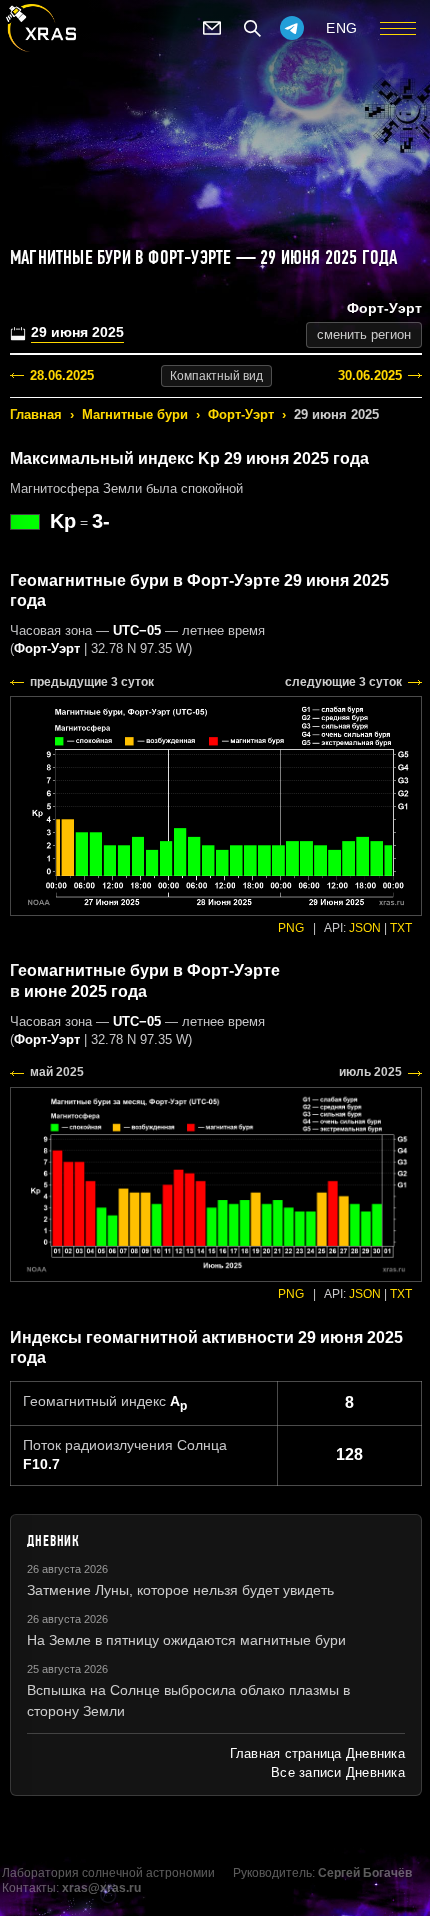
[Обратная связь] (212, 28)
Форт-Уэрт (241, 414)
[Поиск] (252, 28)
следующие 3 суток (343, 682)
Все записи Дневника (338, 1772)
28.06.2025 (62, 375)
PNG (291, 928)
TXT (401, 928)
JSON (365, 928)
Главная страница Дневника (317, 1753)
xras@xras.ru (101, 1888)
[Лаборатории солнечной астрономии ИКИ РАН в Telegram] (292, 28)
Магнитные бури (135, 414)
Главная (36, 414)
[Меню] (398, 28)
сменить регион (364, 334)
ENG (342, 28)
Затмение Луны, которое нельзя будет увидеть (180, 1590)
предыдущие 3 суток (92, 682)
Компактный (216, 376)
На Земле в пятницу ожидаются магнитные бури (186, 1640)
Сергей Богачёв (365, 1873)
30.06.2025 (370, 375)
